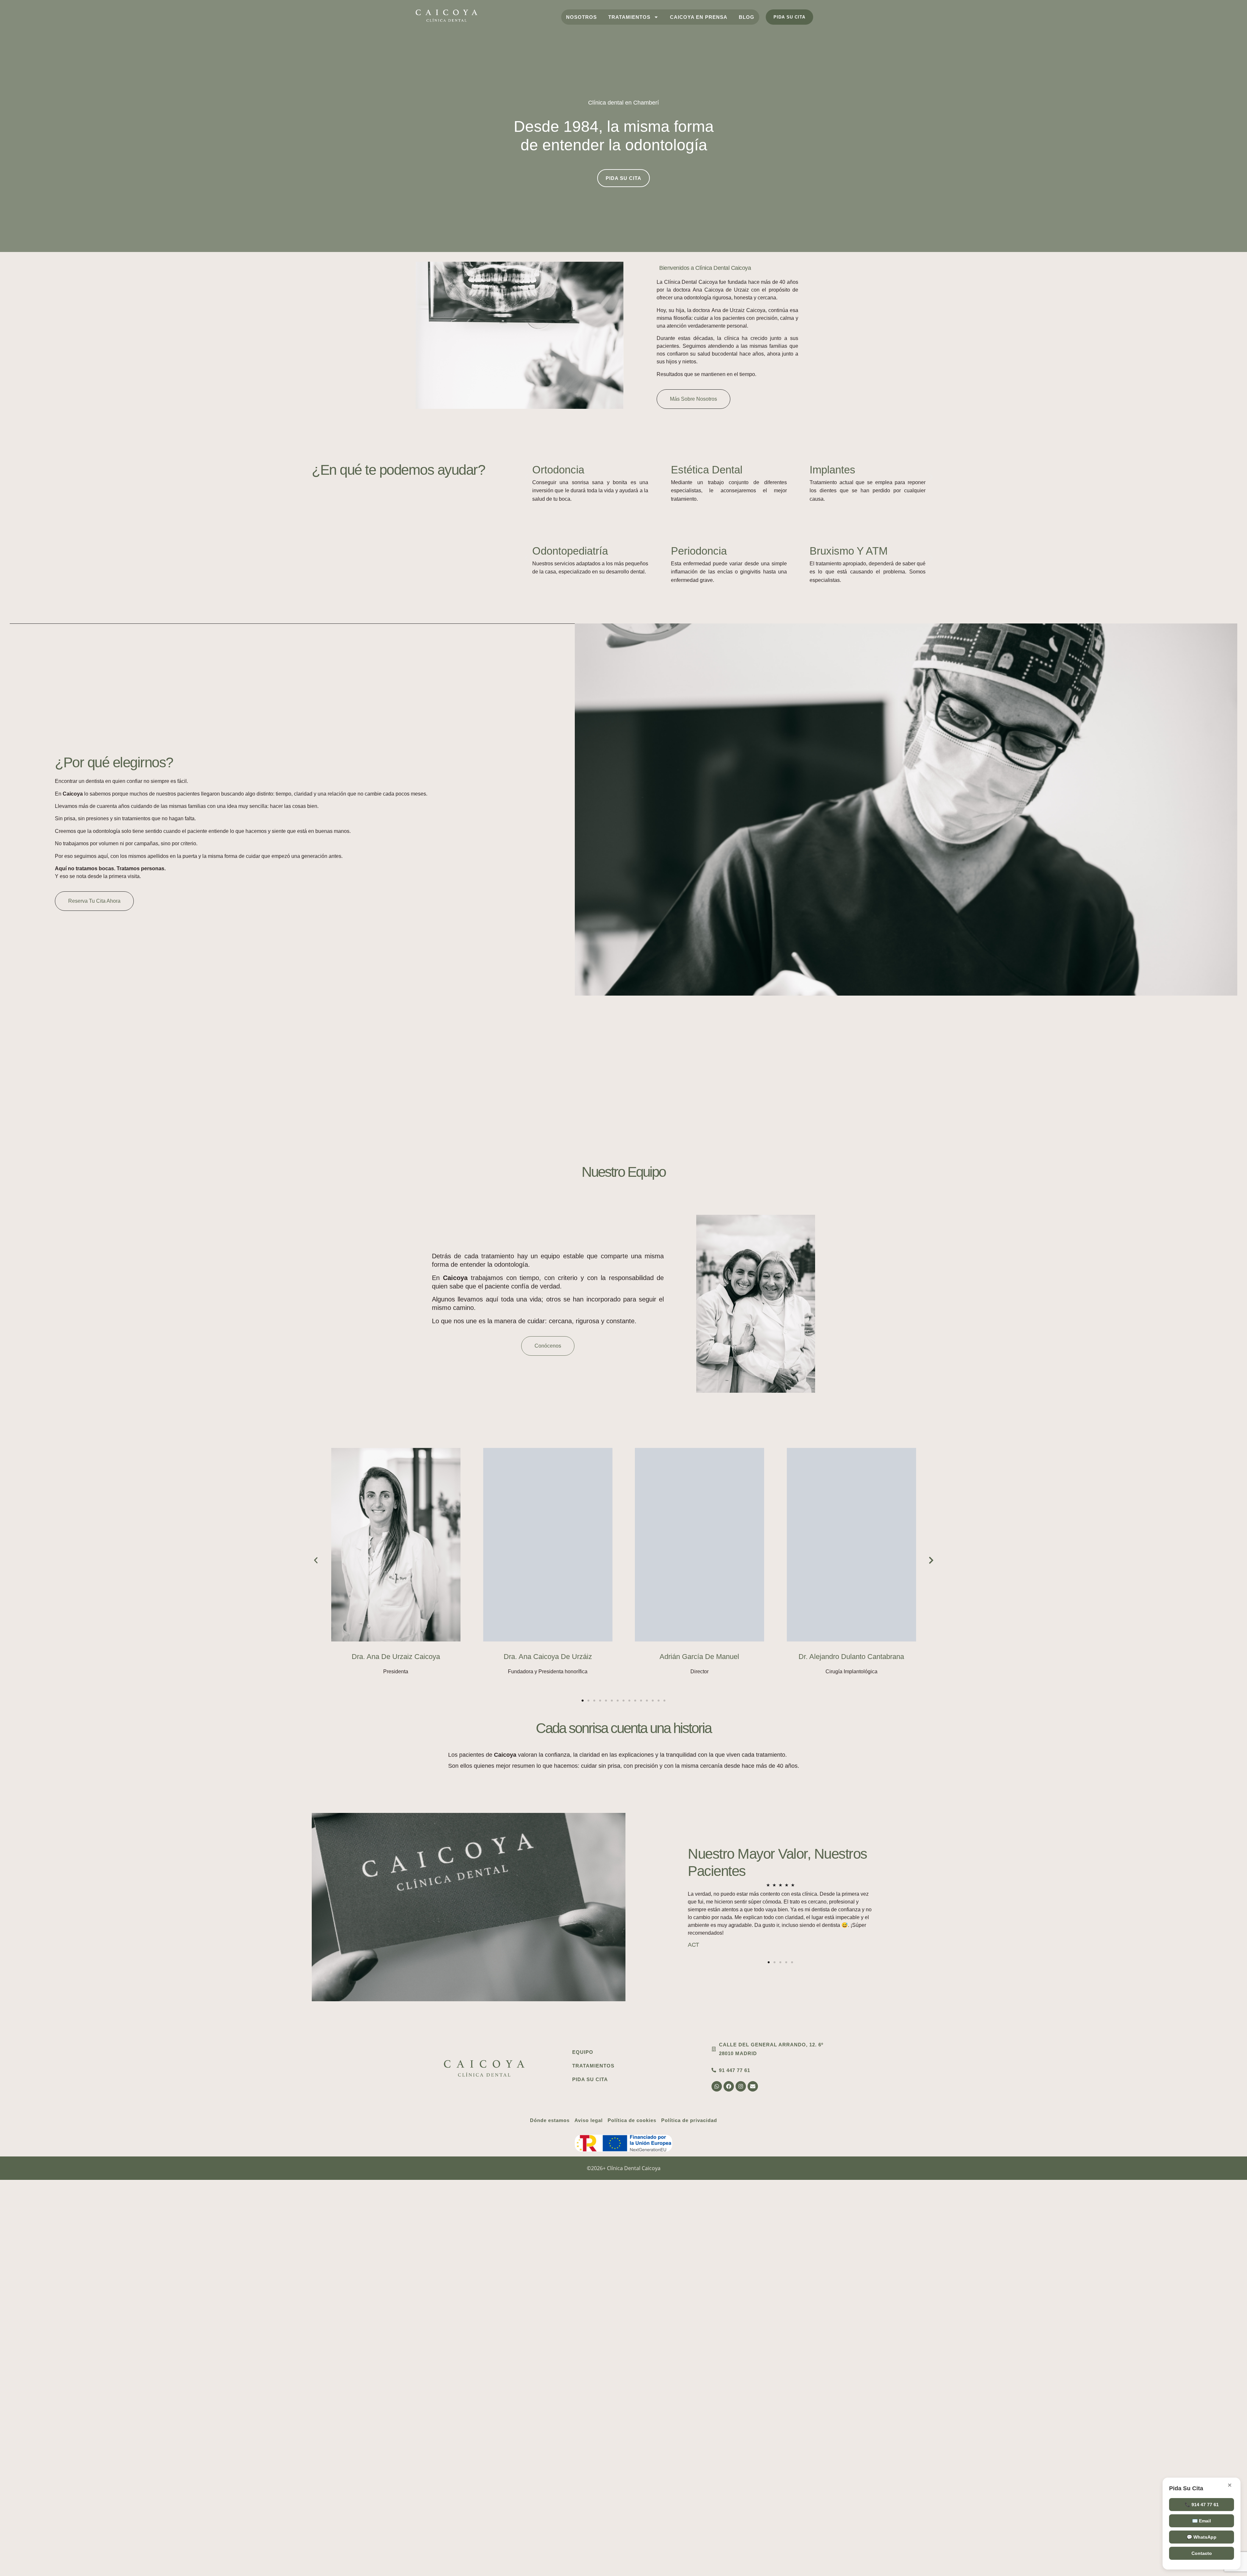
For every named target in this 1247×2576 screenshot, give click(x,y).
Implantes (832, 470)
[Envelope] (753, 2086)
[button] (527, 477)
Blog (747, 17)
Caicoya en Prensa (699, 17)
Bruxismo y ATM (849, 551)
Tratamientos (629, 17)
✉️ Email (1202, 2521)
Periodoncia (699, 551)
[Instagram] (741, 2086)
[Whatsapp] (717, 2086)
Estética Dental (707, 470)
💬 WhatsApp (1202, 2537)
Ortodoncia (558, 470)
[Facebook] (729, 2086)
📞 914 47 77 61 (1202, 2505)
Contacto (1202, 2553)
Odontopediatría (570, 551)
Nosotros (581, 17)
